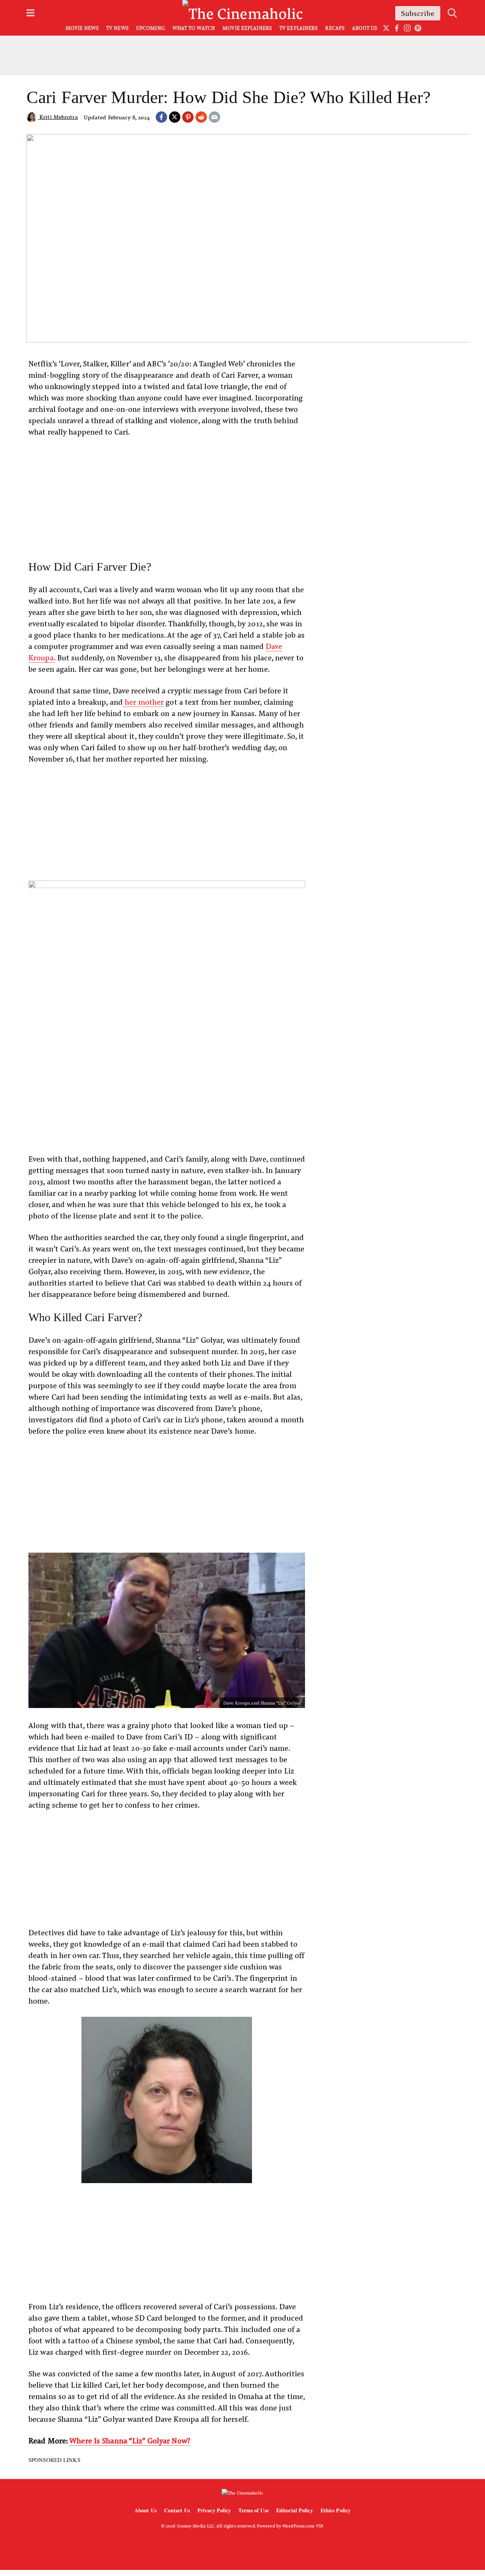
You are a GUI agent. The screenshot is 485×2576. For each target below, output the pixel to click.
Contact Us (177, 2510)
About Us (365, 28)
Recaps (335, 28)
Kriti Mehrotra (58, 117)
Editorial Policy (295, 2510)
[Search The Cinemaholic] (452, 13)
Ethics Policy (336, 2510)
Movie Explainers (247, 28)
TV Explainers (298, 28)
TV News (117, 28)
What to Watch (194, 28)
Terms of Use (253, 2510)
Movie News (82, 28)
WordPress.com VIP (303, 2526)
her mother (143, 701)
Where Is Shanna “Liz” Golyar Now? (130, 2440)
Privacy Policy (214, 2510)
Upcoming (150, 28)
